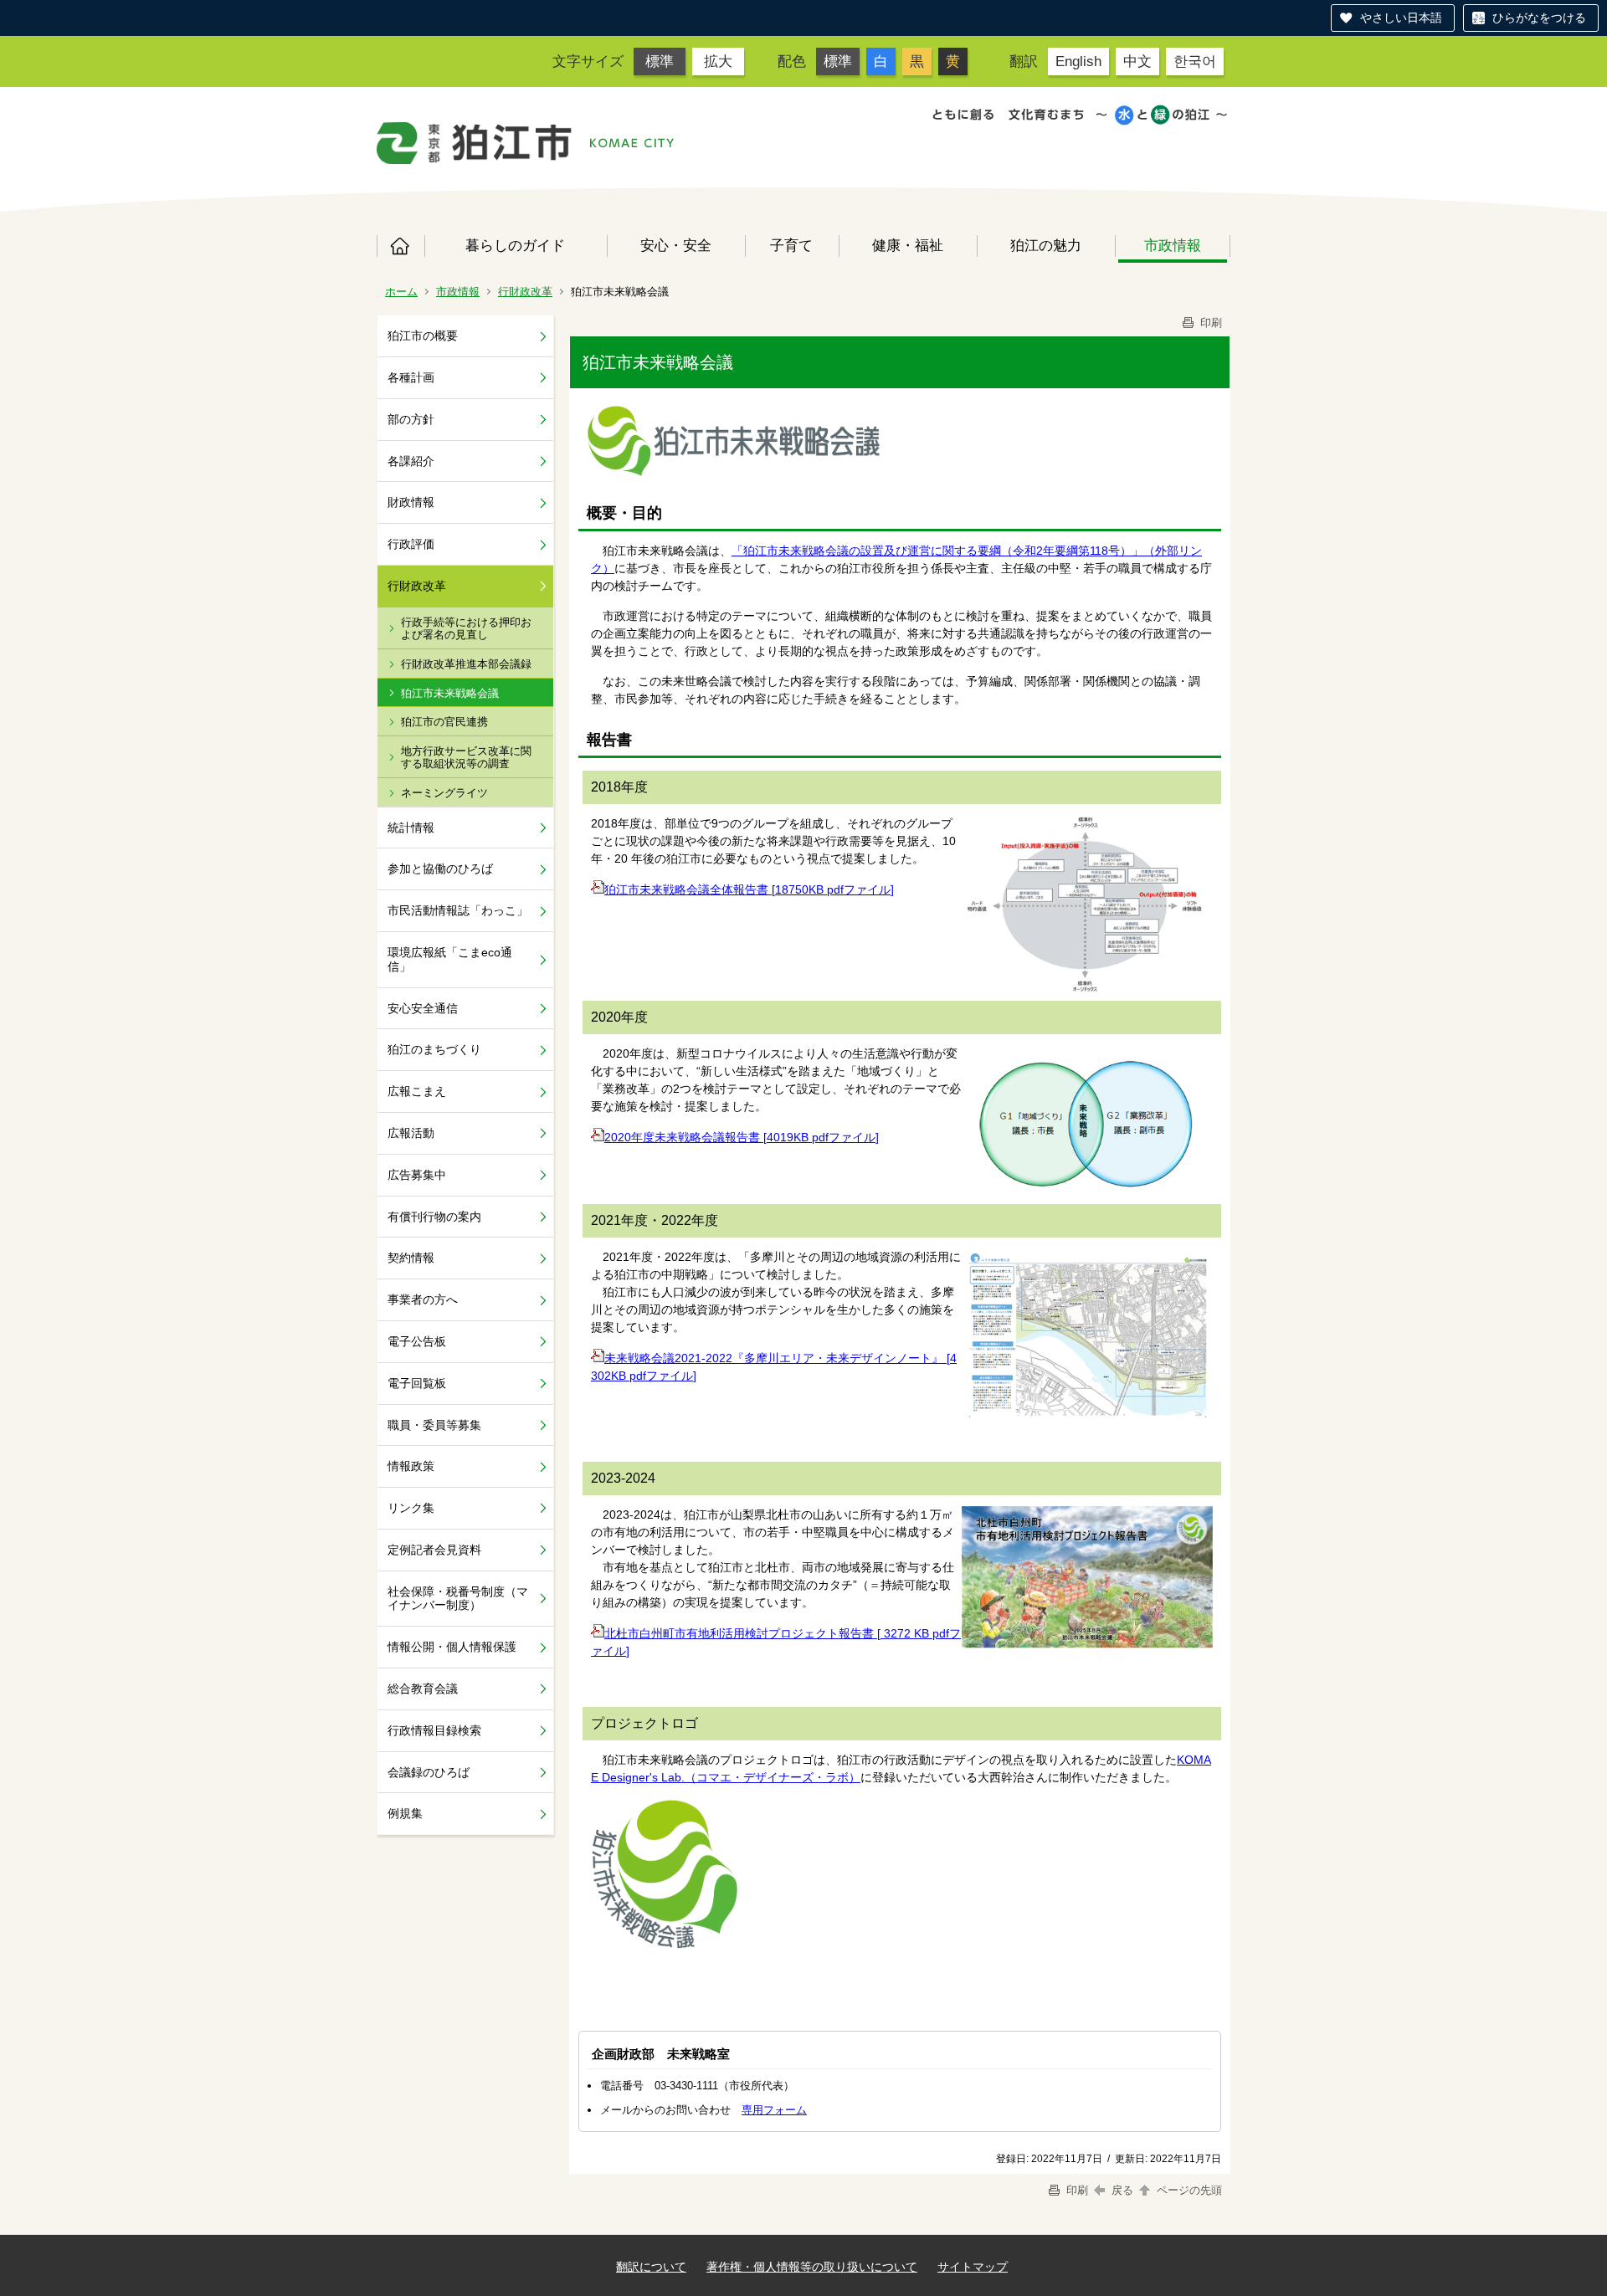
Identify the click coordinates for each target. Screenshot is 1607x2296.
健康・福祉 (908, 245)
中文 (1137, 61)
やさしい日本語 (1401, 18)
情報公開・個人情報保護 (452, 1647)
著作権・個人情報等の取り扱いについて (812, 2267)
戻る (1122, 2190)
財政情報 (411, 502)
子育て (791, 245)
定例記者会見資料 (434, 1550)
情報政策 (411, 1466)
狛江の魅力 (1046, 245)
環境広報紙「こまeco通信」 (450, 959)
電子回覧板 (417, 1383)
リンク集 (411, 1508)
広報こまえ (417, 1091)
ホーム (400, 246)
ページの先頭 (1188, 2190)
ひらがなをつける (1539, 18)
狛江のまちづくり (434, 1049)
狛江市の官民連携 (444, 722)
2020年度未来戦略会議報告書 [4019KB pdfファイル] (742, 1137)
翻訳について (651, 2267)
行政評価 (411, 544)
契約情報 (411, 1258)
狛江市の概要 (423, 336)
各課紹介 (411, 461)
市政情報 (1173, 245)
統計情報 (411, 828)
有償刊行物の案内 (434, 1217)
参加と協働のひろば (440, 869)
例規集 (405, 1813)
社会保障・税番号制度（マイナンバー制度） (458, 1599)
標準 (660, 61)
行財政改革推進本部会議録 (466, 664)
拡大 (718, 61)
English (1078, 61)
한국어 (1195, 61)
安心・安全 (676, 245)
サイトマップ (973, 2267)
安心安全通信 (423, 1008)
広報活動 (411, 1133)
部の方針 (411, 419)
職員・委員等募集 (434, 1425)
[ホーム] (475, 143)
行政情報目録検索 (434, 1730)
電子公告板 (417, 1341)
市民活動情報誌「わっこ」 (458, 910)
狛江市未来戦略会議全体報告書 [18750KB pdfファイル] (749, 889)
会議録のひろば (429, 1772)
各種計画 (411, 377)
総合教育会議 (423, 1689)
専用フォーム (774, 2110)
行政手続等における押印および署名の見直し (466, 629)
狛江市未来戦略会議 (450, 693)
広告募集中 (417, 1175)
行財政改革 (525, 292)
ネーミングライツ (444, 793)
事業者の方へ (423, 1299)
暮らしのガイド (515, 245)
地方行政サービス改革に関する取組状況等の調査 (466, 758)
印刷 (1209, 323)
